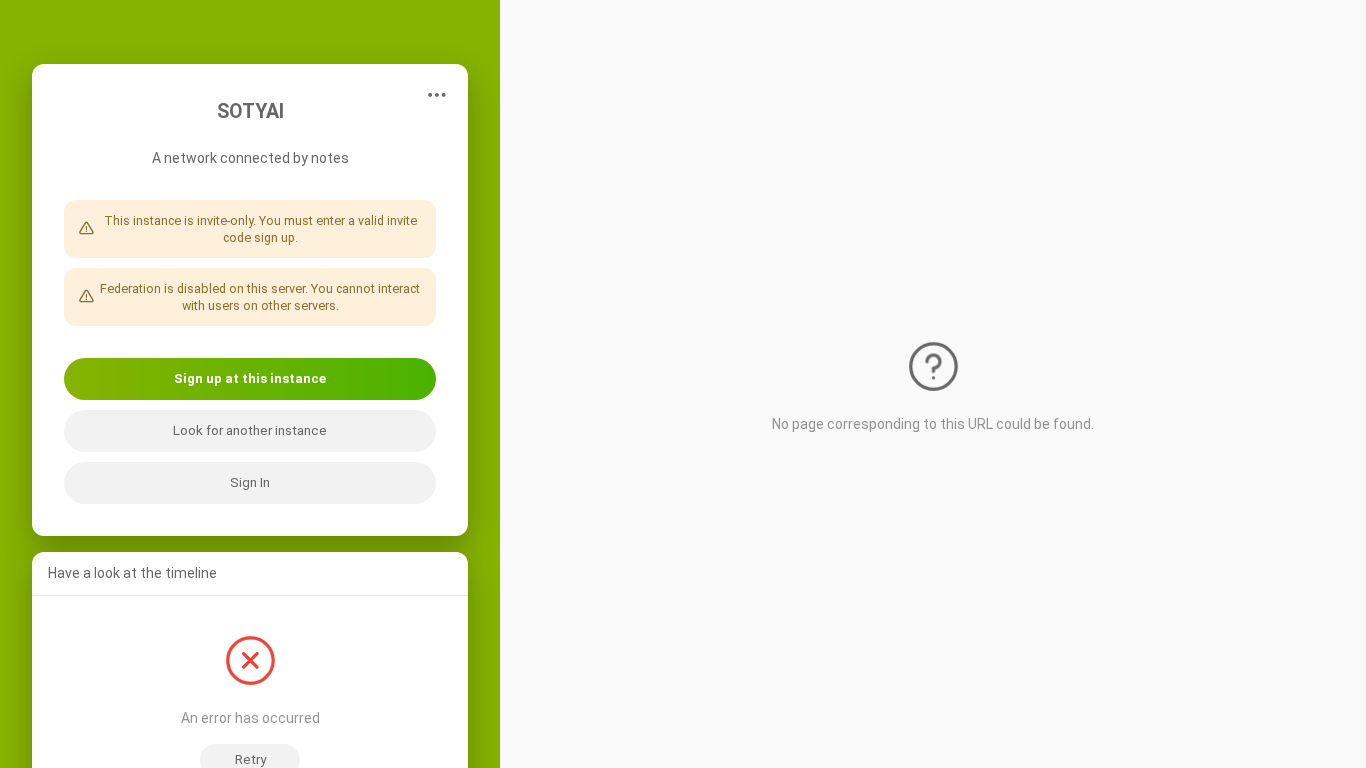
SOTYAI (250, 111)
